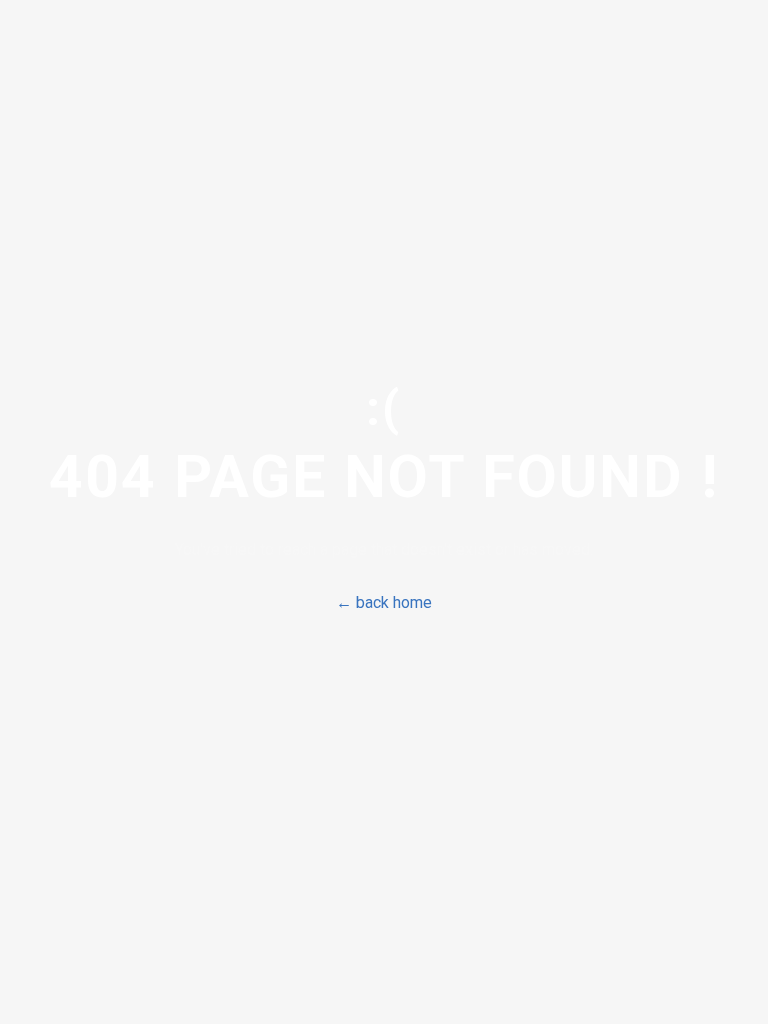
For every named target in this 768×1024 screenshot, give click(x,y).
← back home (384, 602)
